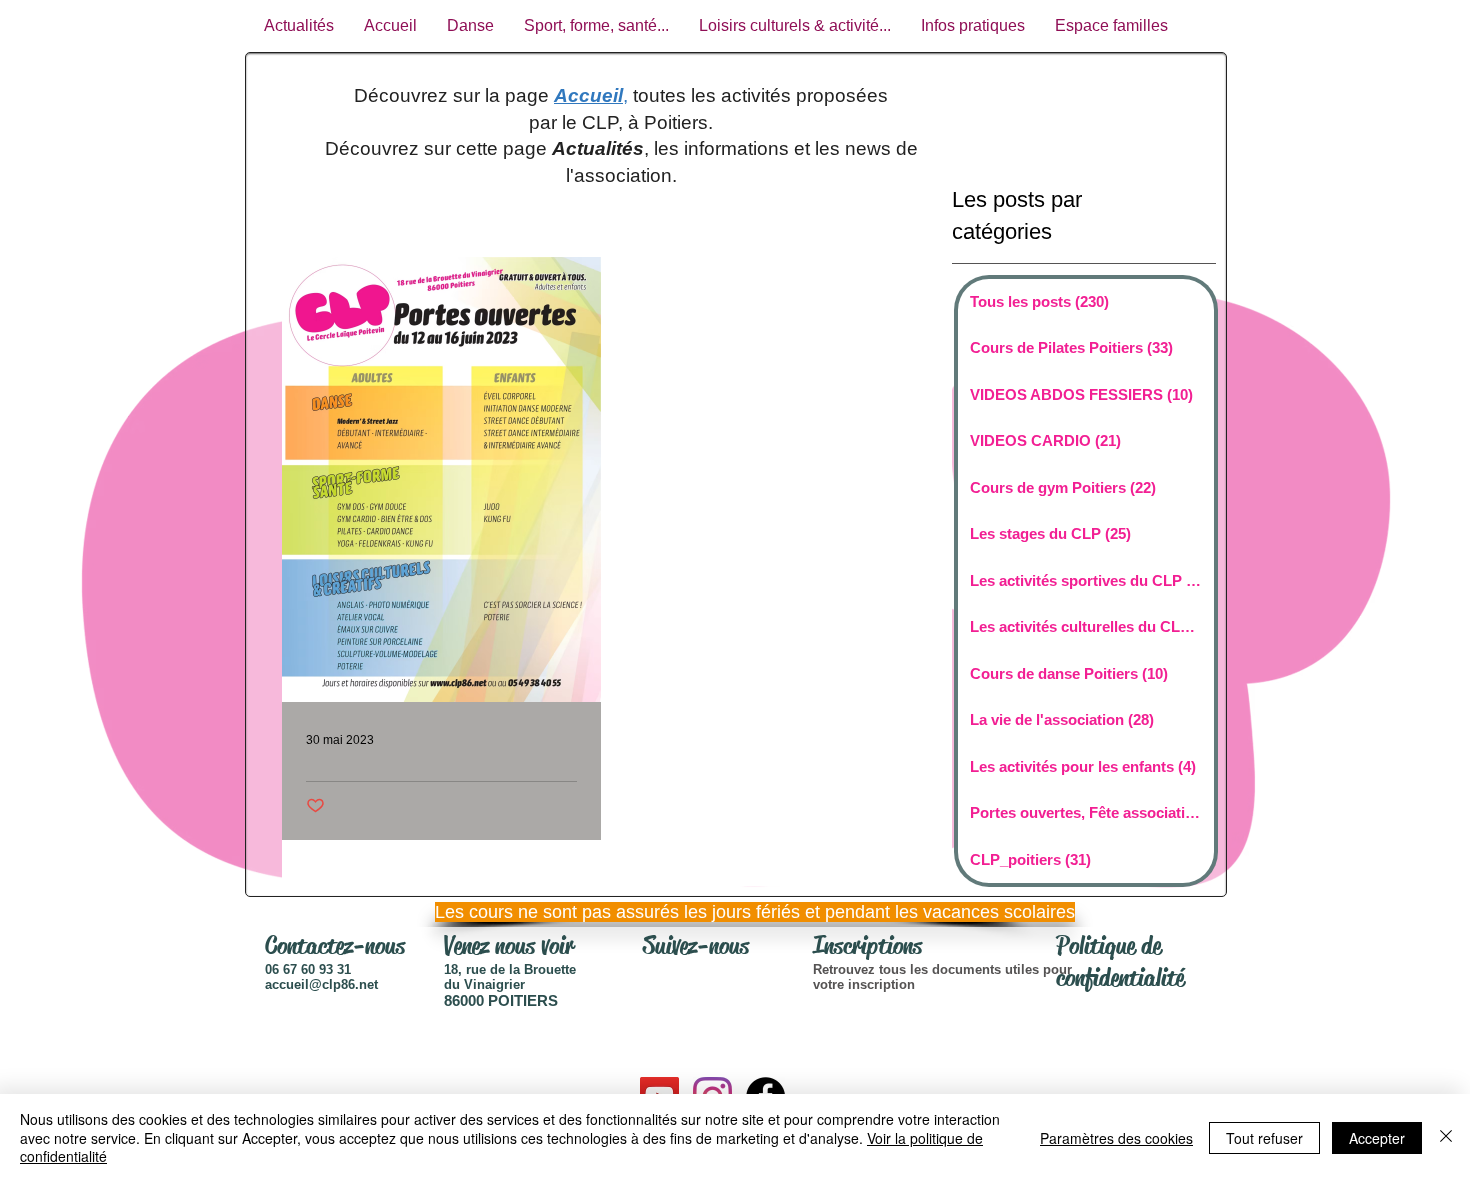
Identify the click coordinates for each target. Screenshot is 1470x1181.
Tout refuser (1264, 1138)
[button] (730, 912)
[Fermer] (1446, 1137)
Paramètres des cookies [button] (1116, 1138)
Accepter (1377, 1138)
